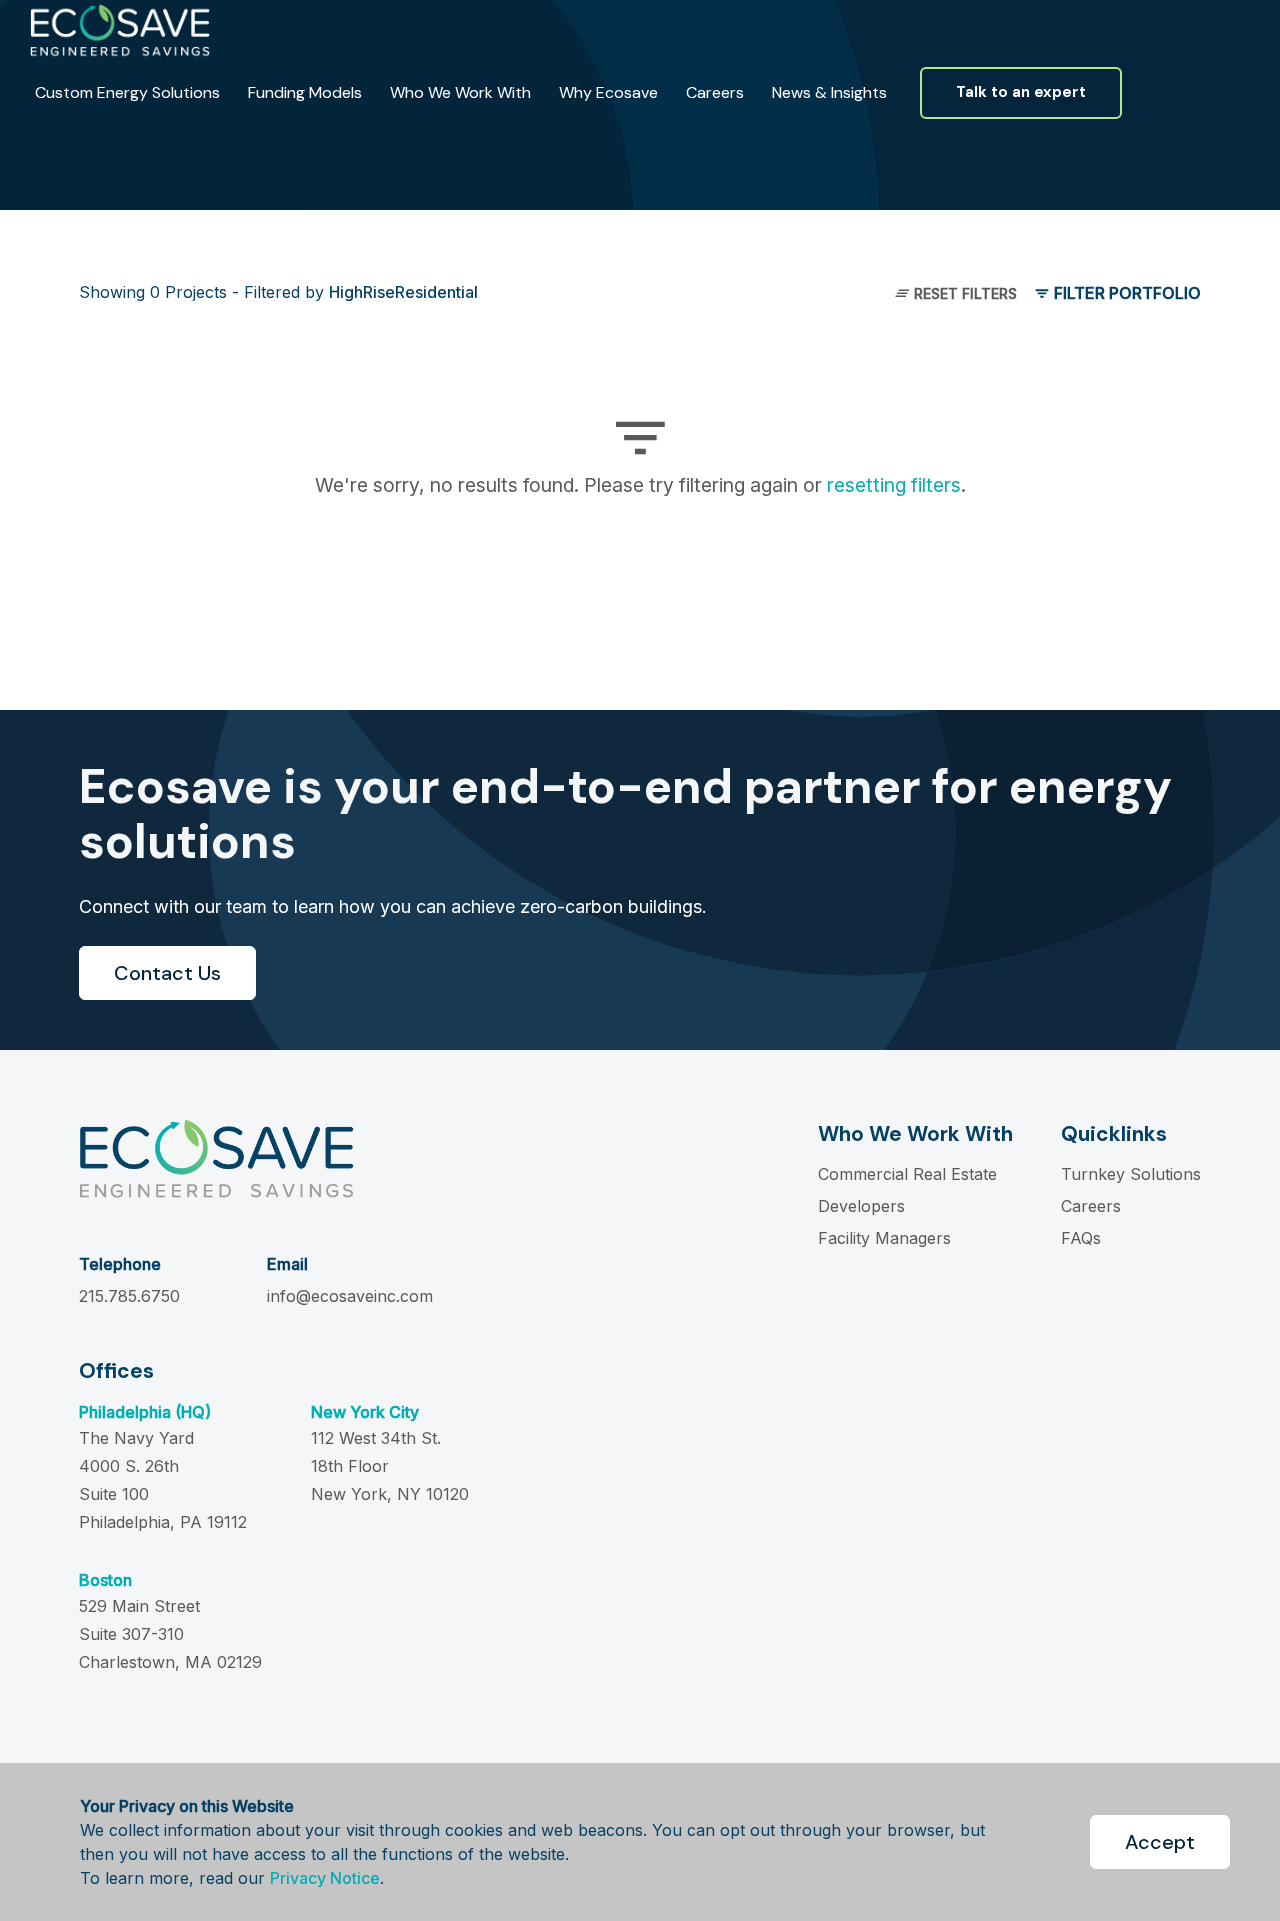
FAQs (1081, 1238)
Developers (861, 1206)
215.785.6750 (129, 1296)
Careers (1091, 1206)
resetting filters (894, 485)
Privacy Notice (325, 1878)
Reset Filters (963, 293)
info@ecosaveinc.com (350, 1296)
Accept (1160, 1842)
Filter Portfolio (1125, 293)
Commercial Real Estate (907, 1174)
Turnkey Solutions (1131, 1174)
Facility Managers (884, 1238)
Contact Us (167, 973)
